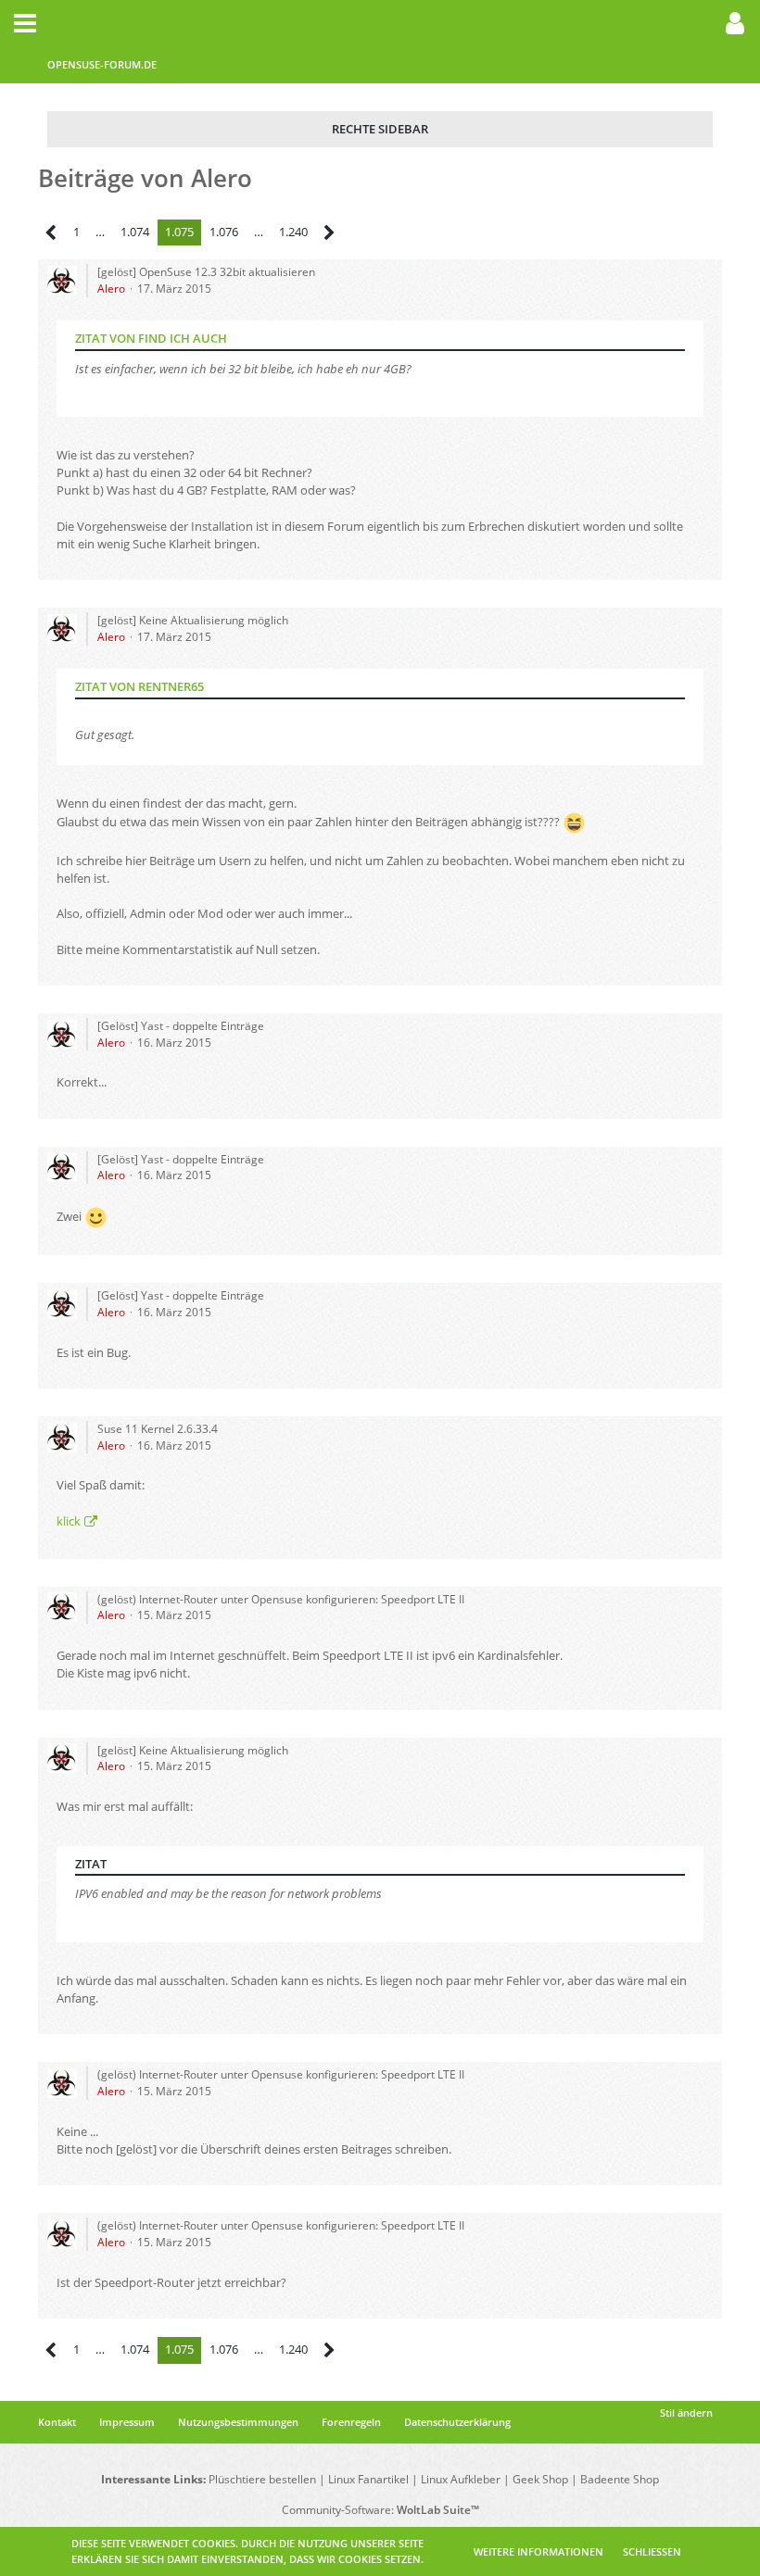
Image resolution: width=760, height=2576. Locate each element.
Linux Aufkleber (461, 2479)
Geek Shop (540, 2479)
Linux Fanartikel (368, 2479)
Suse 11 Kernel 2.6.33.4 (158, 1429)
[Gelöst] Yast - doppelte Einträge (181, 1026)
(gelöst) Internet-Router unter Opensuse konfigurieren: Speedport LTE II (281, 1599)
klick (69, 1521)
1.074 (135, 232)
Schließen (652, 2551)
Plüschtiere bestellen (262, 2479)
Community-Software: (380, 2510)
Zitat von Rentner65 (139, 686)
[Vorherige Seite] (51, 233)
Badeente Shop (620, 2479)
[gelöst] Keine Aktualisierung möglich (193, 620)
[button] (25, 23)
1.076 (224, 232)
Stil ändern (686, 2413)
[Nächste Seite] (329, 233)
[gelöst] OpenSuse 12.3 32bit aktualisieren (206, 272)
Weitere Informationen (538, 2551)
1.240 (293, 232)
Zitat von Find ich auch (151, 338)
